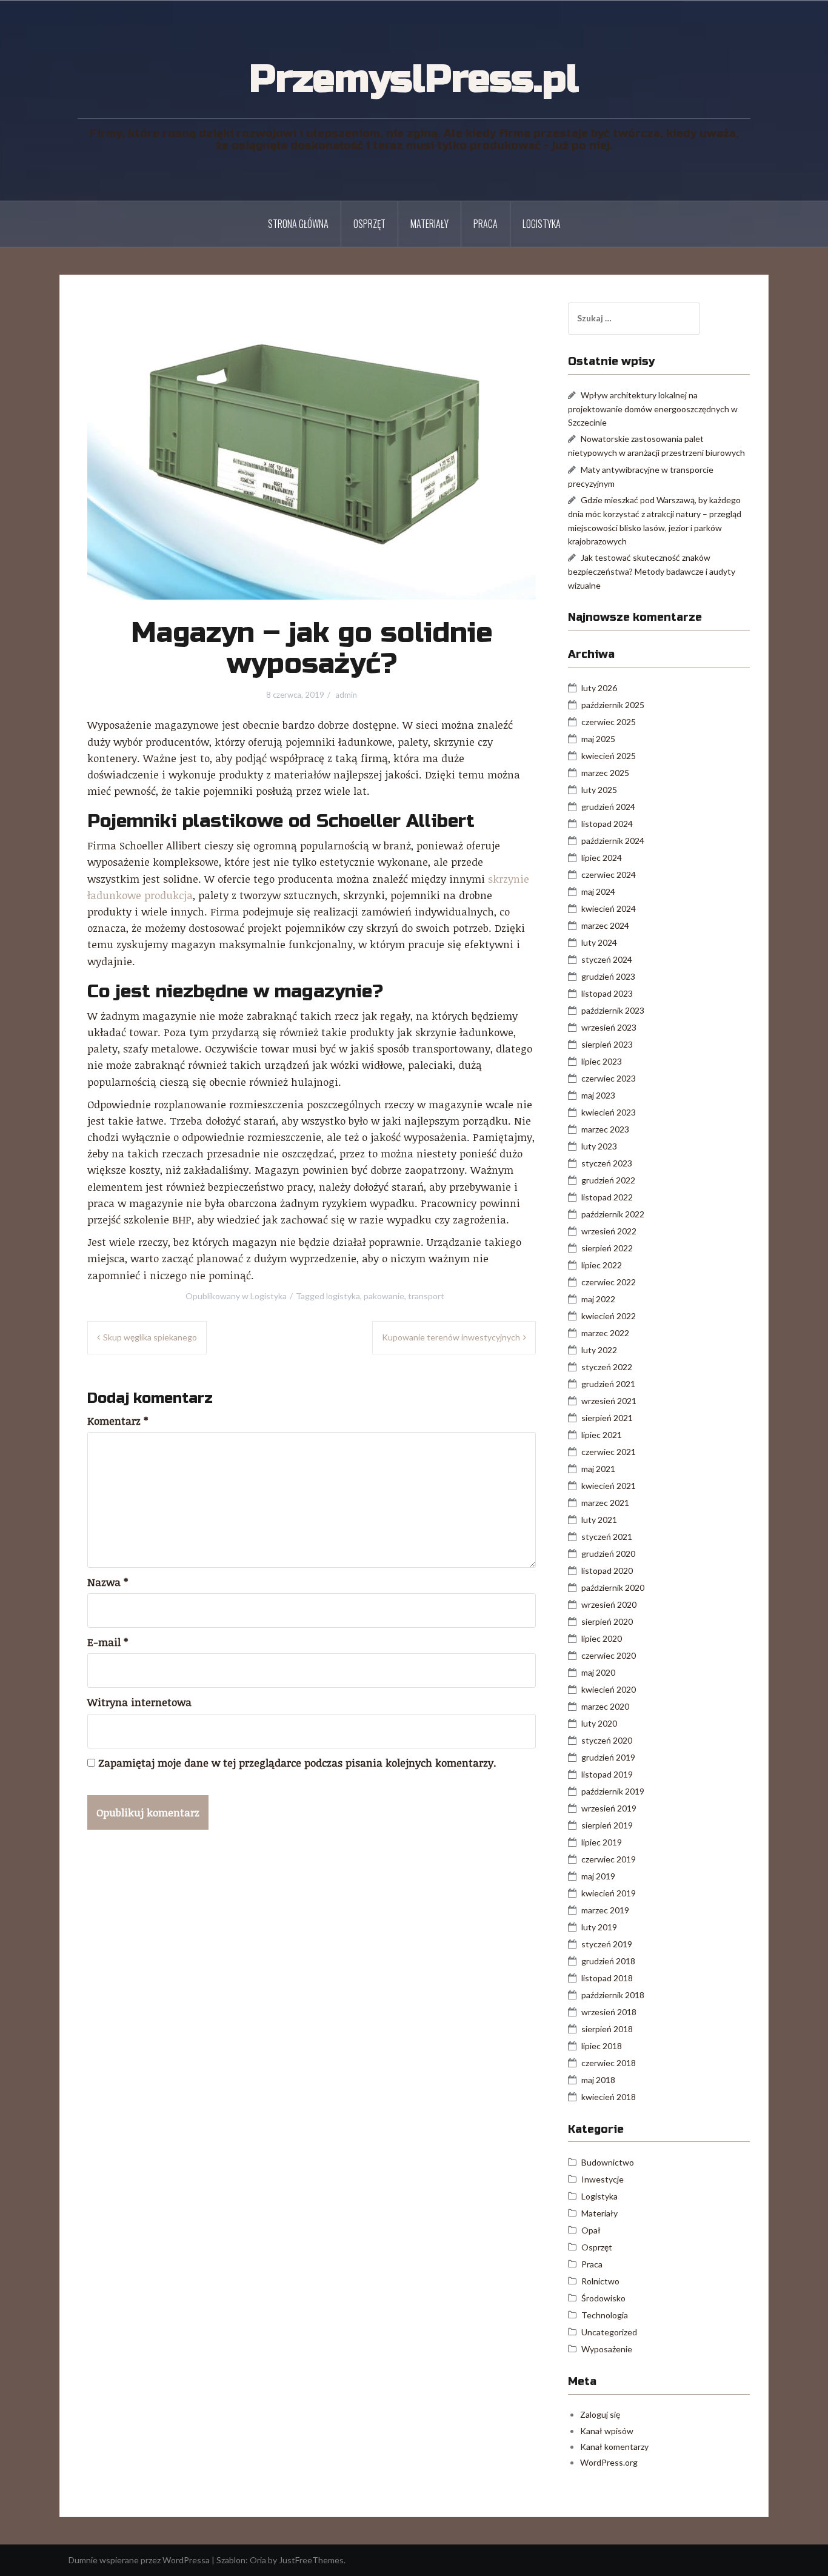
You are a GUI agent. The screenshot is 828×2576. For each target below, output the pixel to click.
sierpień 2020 (607, 1621)
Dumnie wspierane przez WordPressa (139, 2560)
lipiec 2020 (602, 1638)
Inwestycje (603, 2179)
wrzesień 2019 (609, 1808)
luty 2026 (599, 688)
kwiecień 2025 (609, 756)
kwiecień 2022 (609, 1316)
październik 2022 (613, 1214)
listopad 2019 (607, 1774)
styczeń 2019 (607, 1944)
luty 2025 (599, 790)
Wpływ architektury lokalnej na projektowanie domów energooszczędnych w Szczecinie (653, 409)
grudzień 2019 (608, 1757)
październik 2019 (613, 1791)
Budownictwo (608, 2162)
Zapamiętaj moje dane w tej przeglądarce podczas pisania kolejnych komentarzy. (297, 1763)
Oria (258, 2560)
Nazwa (108, 1582)
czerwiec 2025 (609, 722)
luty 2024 (599, 942)
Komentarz (118, 1421)
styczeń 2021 (607, 1537)
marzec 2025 (605, 773)
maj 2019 (598, 1876)
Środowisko (603, 2298)
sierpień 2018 (607, 2029)
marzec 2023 (605, 1129)
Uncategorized (609, 2332)
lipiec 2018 (602, 2046)
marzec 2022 (605, 1333)
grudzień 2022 (608, 1180)
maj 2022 (598, 1299)
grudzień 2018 (608, 1961)
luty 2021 (599, 1520)
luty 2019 (599, 1927)
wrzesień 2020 (609, 1604)
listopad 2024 (607, 824)
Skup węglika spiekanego (150, 1337)
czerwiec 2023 (609, 1078)
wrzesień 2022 (609, 1231)
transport (426, 1296)
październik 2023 (613, 1010)
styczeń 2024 (607, 959)
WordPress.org (609, 2462)
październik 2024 (613, 841)
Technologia (605, 2315)
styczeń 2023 (607, 1163)
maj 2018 (598, 2080)
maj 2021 (598, 1469)
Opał (591, 2230)
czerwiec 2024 (609, 875)
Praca (486, 224)
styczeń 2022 (607, 1367)
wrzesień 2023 (609, 1027)
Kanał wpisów (607, 2431)
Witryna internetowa (139, 1702)
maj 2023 (598, 1095)
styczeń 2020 (607, 1740)
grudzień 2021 (608, 1384)
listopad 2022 (607, 1197)
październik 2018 (613, 1995)
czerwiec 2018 (609, 2063)
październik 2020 (613, 1587)
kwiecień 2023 (609, 1112)
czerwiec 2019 (609, 1859)
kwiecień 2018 (609, 2097)
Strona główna (298, 224)
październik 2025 (613, 705)
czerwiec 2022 (609, 1282)
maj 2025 (598, 739)
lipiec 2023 (602, 1061)
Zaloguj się (600, 2414)
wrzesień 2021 (609, 1401)
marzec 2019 (605, 1910)
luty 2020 (599, 1723)
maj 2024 (598, 892)
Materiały (429, 224)
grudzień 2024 (608, 807)
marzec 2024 (605, 925)
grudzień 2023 (608, 976)
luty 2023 (599, 1146)
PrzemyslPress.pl (414, 79)
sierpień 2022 (607, 1248)
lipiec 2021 (602, 1435)
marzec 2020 (605, 1706)
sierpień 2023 (607, 1044)
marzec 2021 (605, 1503)
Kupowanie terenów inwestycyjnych (451, 1337)
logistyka (343, 1296)
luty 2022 (599, 1350)
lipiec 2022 (602, 1265)
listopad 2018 (607, 1978)
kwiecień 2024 (609, 908)
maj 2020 (598, 1672)
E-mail (108, 1642)
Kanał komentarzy (614, 2447)
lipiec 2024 (602, 858)
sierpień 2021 (607, 1418)
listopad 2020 (607, 1571)
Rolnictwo (600, 2281)
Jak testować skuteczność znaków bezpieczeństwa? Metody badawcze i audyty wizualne (652, 571)
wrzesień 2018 (609, 2012)
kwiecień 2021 (609, 1486)
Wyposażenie (607, 2349)
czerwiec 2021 (609, 1452)
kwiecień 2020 (609, 1689)
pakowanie (384, 1296)
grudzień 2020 (608, 1554)
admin (346, 695)
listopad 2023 (607, 993)
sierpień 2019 (607, 1825)
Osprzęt (369, 224)
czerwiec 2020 (609, 1655)
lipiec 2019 (602, 1842)
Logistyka (542, 224)
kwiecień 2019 (609, 1893)
